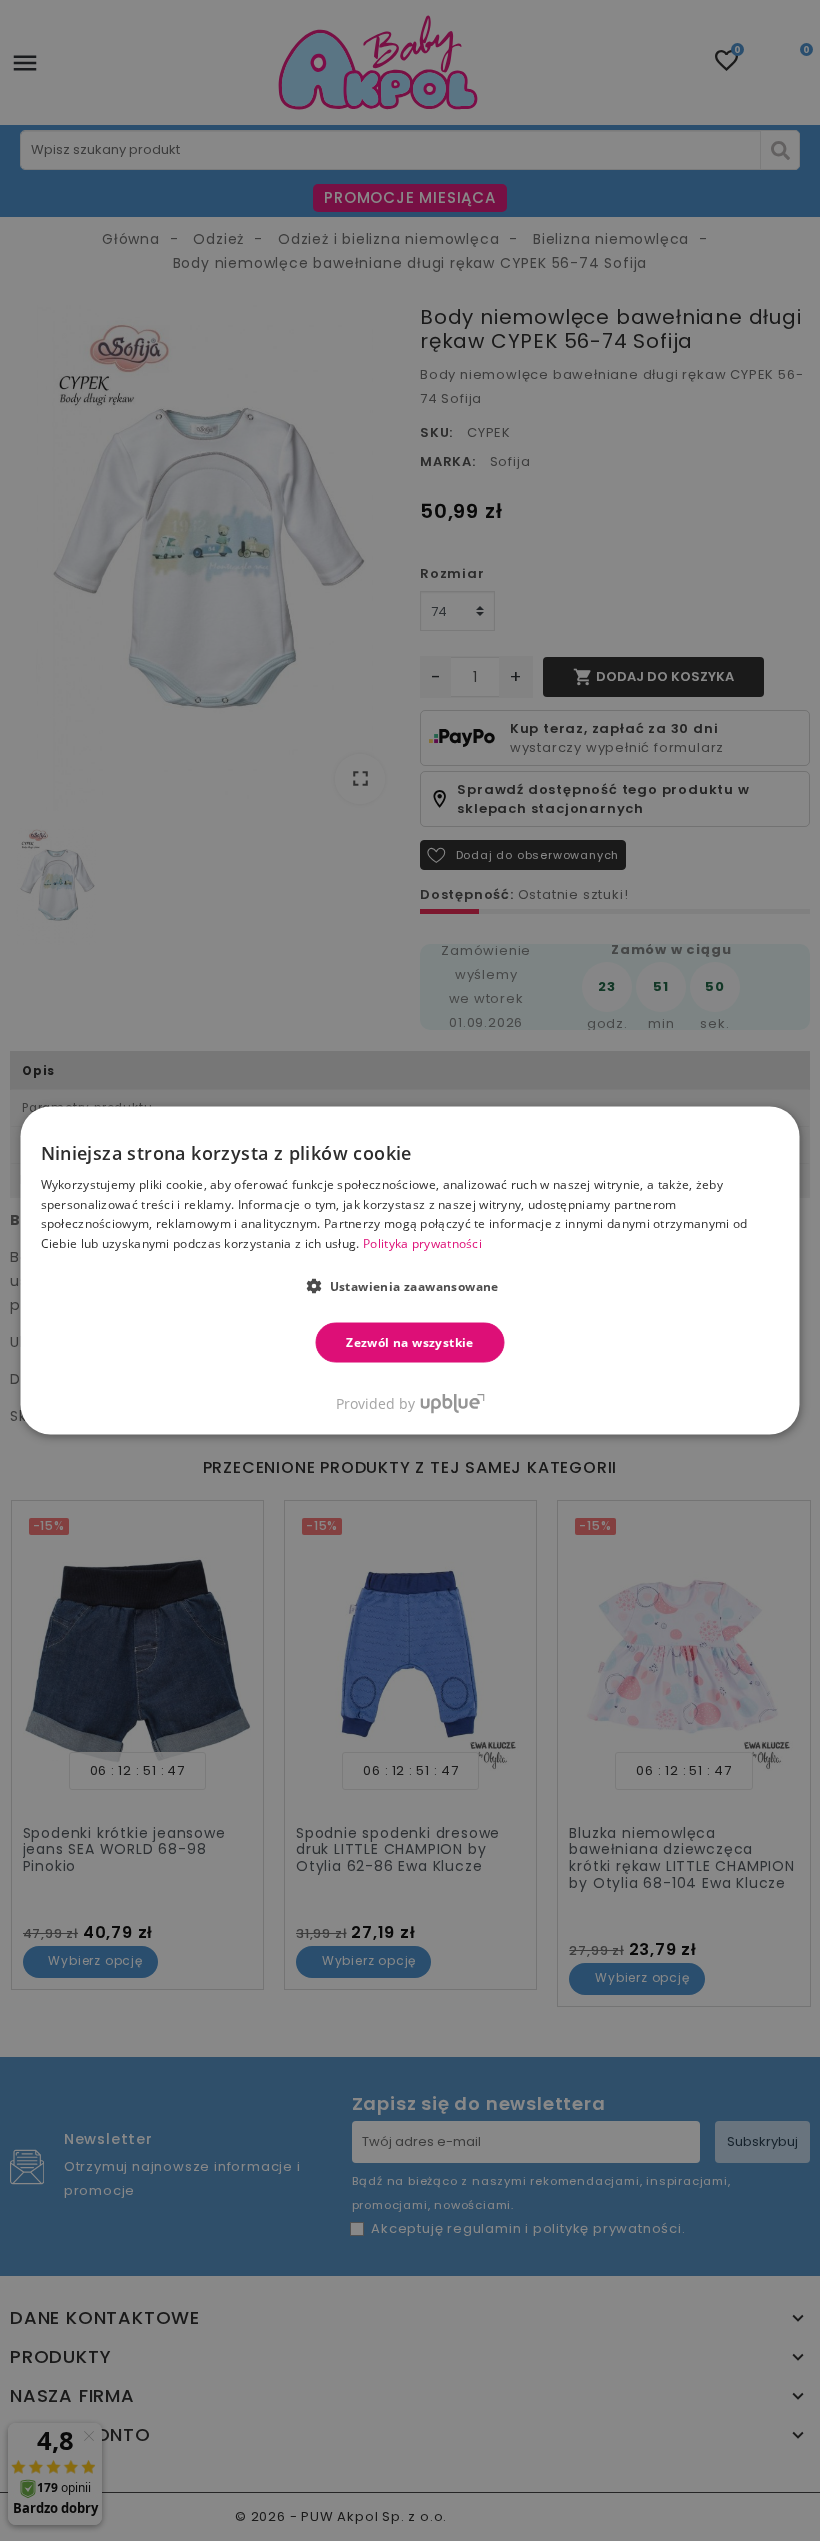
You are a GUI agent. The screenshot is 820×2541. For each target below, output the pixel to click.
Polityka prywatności (422, 1243)
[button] (410, 1286)
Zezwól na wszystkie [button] (410, 1342)
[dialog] (410, 1270)
